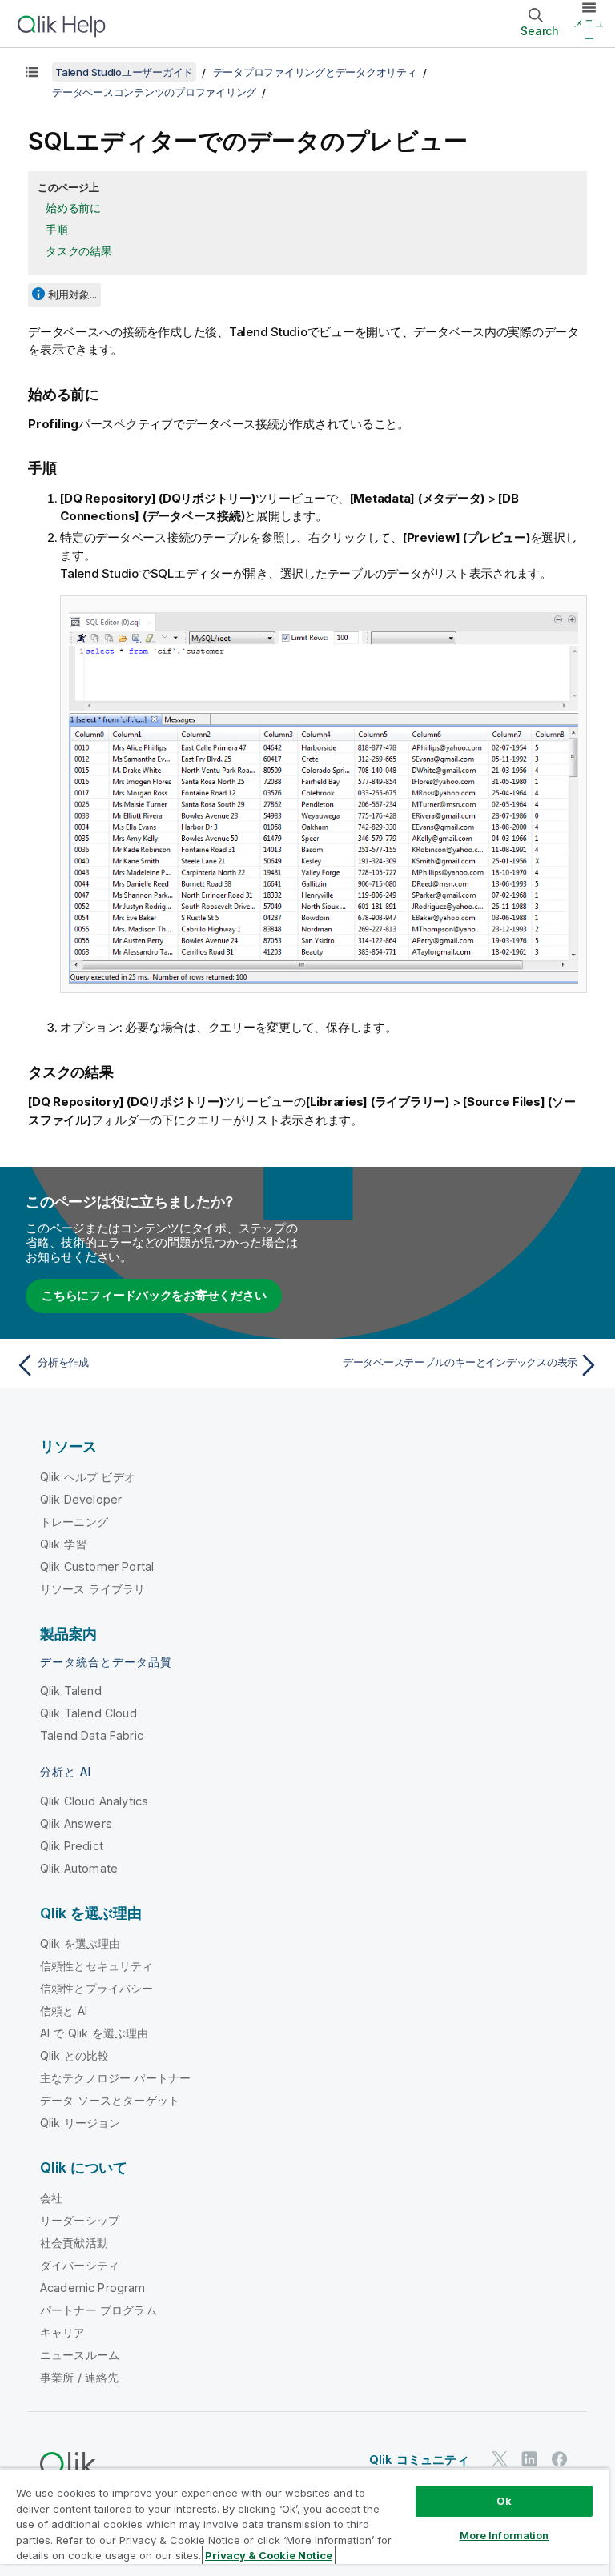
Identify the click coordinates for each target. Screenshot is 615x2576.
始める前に (73, 208)
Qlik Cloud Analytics (94, 1801)
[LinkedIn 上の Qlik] (529, 2459)
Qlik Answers (76, 1823)
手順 (57, 229)
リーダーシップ (80, 2220)
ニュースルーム (80, 2355)
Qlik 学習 (63, 1544)
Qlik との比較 (74, 2055)
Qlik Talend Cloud (88, 1713)
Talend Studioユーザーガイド (124, 72)
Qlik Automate (79, 1868)
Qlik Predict (72, 1846)
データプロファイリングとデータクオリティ (315, 72)
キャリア (63, 2332)
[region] (304, 2522)
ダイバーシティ (80, 2265)
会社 (51, 2198)
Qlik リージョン (80, 2123)
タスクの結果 (79, 251)
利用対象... (72, 294)
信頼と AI (64, 2011)
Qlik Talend (71, 1691)
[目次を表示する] (32, 72)
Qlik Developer (81, 1499)
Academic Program (93, 2288)
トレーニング (74, 1522)
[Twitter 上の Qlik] (500, 2459)
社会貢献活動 (74, 2243)
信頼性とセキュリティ (97, 1966)
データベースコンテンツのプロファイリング (154, 92)
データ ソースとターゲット (110, 2100)
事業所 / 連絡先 (79, 2377)
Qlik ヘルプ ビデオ (88, 1477)
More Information (504, 2535)
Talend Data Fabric (92, 1735)
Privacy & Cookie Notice (269, 2555)
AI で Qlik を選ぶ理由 (94, 2033)
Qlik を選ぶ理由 (80, 1943)
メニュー (589, 30)
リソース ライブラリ (93, 1589)
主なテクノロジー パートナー (115, 2078)
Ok (504, 2501)
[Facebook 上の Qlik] (560, 2459)
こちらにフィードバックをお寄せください (154, 1295)
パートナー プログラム (98, 2310)
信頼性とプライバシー (97, 1988)
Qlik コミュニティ (419, 2460)
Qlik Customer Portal (97, 1566)
